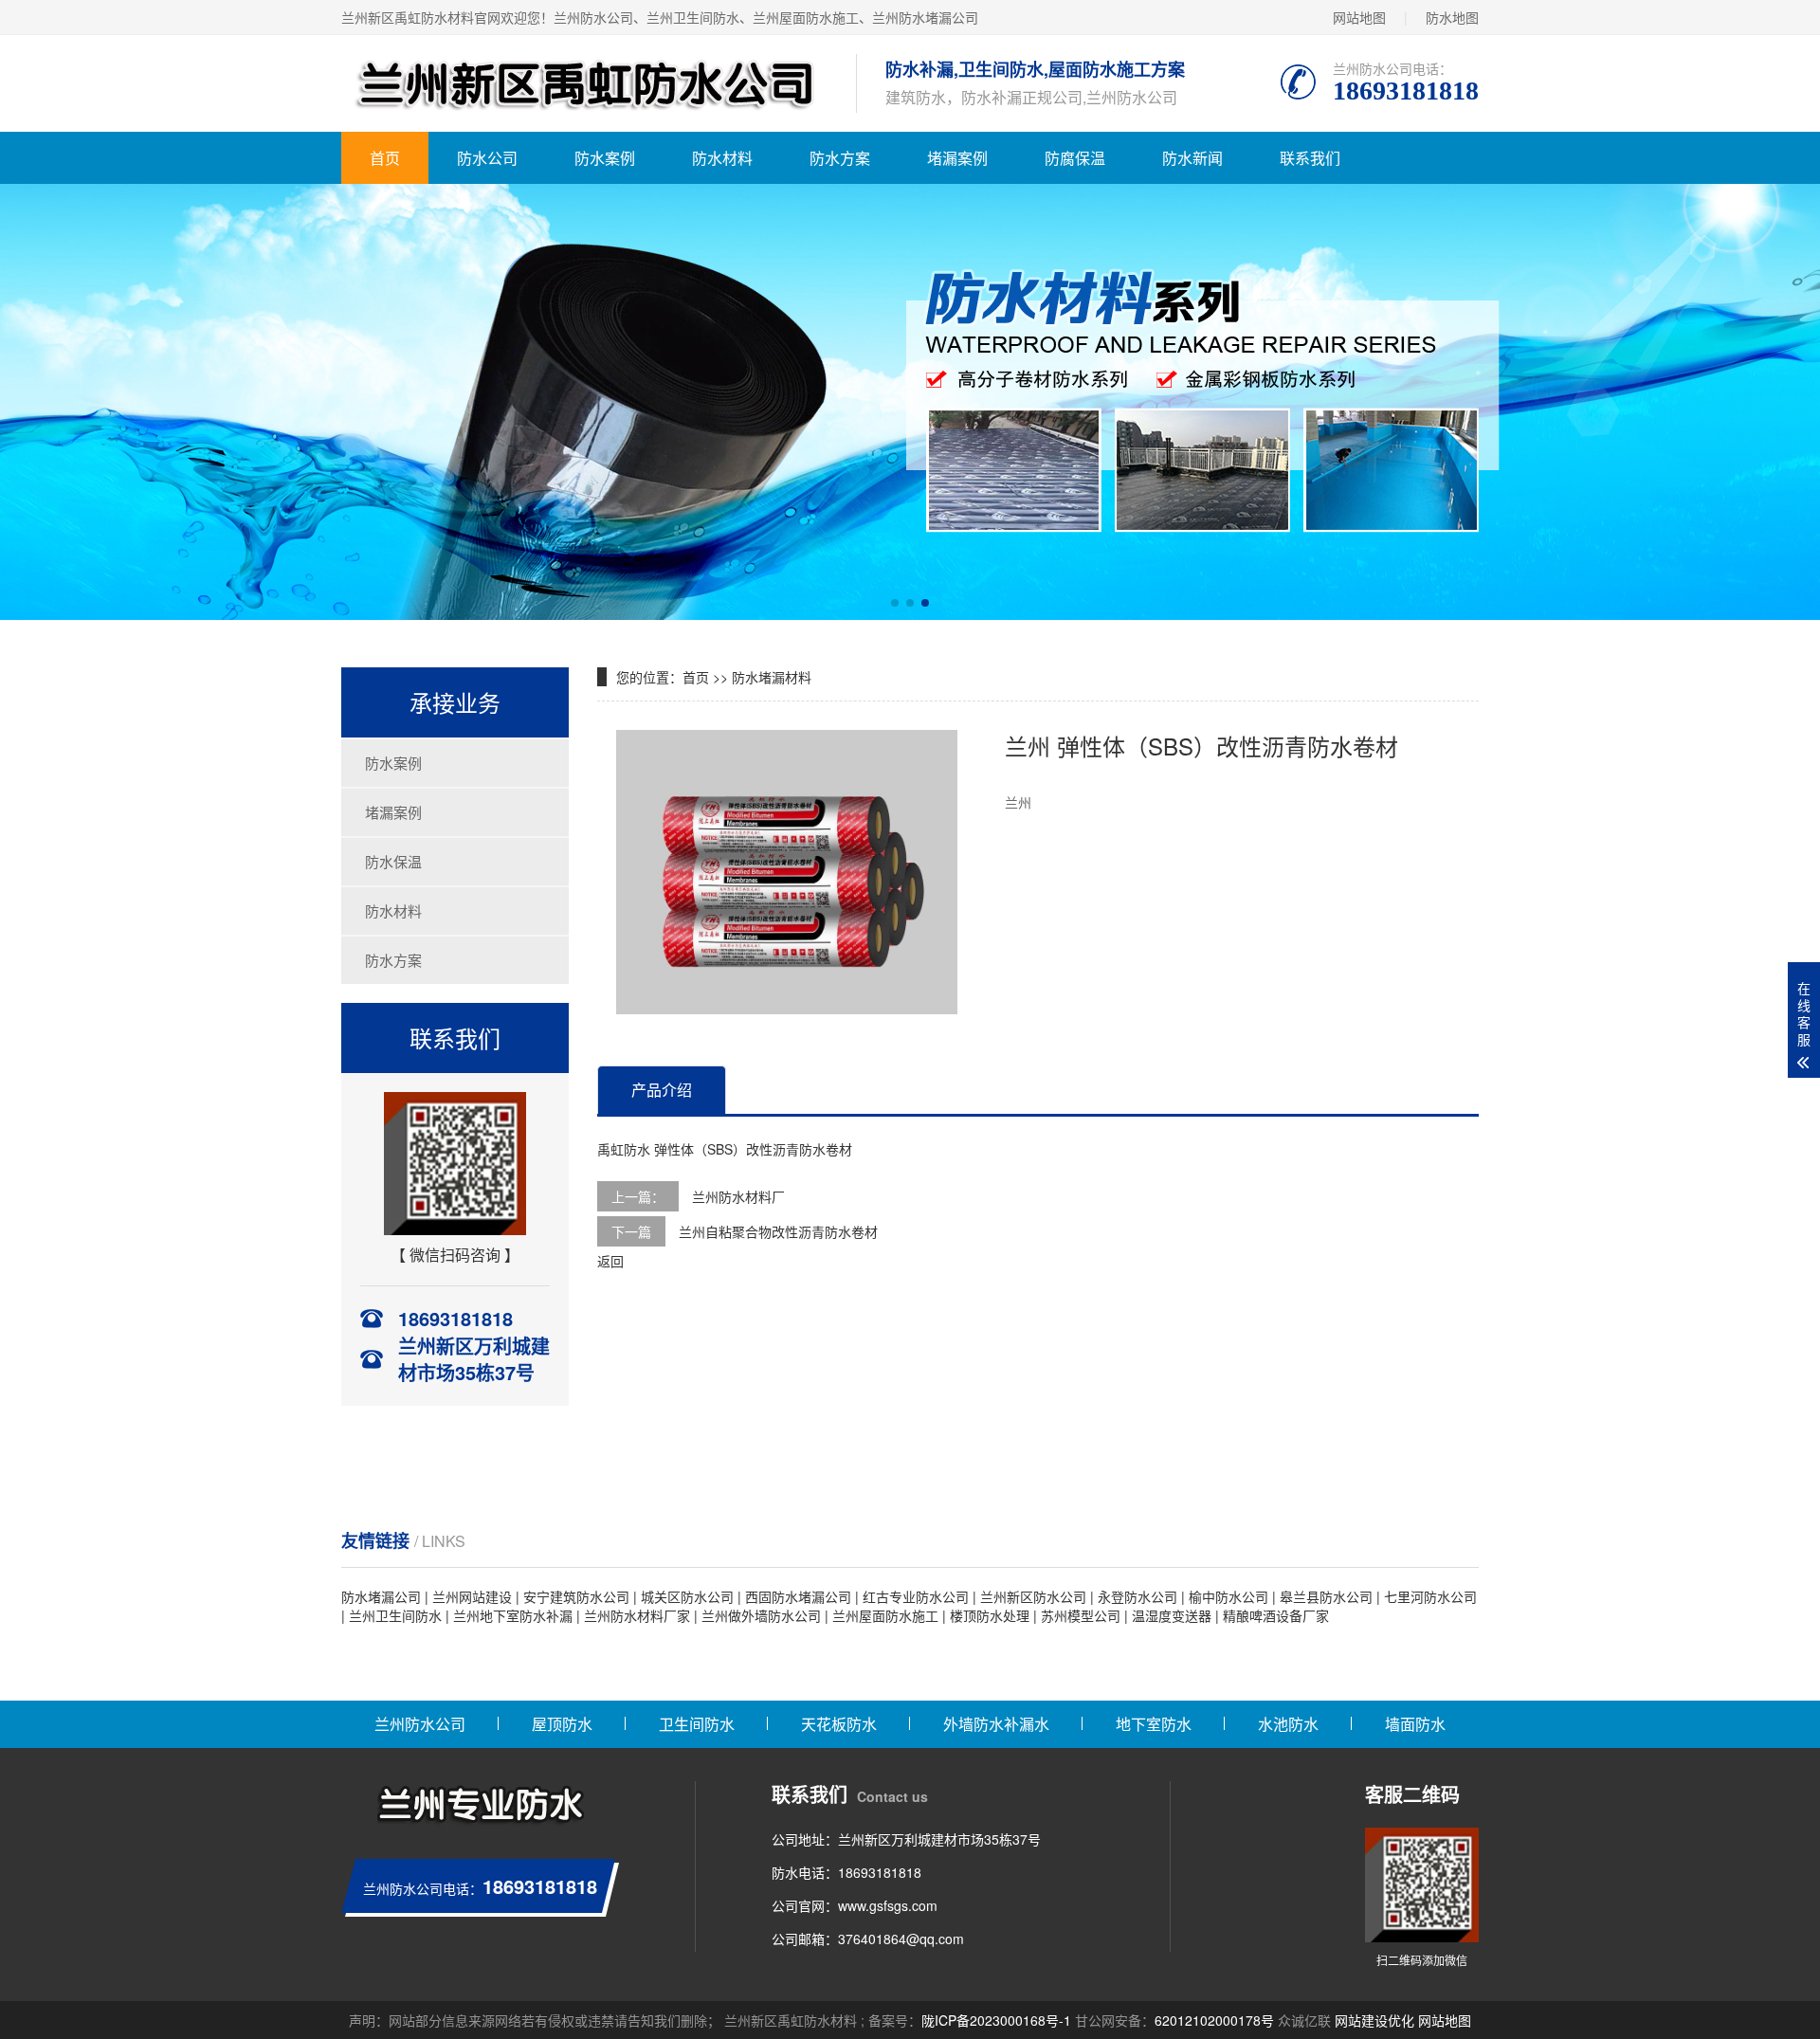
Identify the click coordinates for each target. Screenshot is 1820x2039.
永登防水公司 (1137, 1596)
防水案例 (605, 158)
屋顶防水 (562, 1724)
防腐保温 (1075, 158)
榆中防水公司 (1228, 1596)
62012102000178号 (1214, 2020)
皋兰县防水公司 (1326, 1596)
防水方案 (840, 158)
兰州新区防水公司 (1033, 1596)
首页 (385, 158)
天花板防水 (839, 1724)
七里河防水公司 (1430, 1596)
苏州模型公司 (1081, 1615)
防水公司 (487, 158)
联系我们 (1310, 158)
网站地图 (1359, 17)
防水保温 (393, 861)
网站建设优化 (1374, 2020)
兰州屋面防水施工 (885, 1615)
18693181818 (880, 1872)
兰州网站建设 (472, 1596)
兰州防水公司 (420, 1724)
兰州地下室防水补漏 (513, 1615)
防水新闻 (1192, 158)
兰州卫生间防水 (395, 1615)
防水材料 (722, 158)
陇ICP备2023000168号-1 (996, 2020)
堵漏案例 (957, 158)
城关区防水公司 (687, 1596)
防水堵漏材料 (772, 677)
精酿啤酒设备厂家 (1276, 1615)
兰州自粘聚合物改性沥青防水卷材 (778, 1231)
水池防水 (1288, 1724)
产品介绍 (662, 1090)
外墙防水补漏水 (996, 1724)
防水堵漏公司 (381, 1596)
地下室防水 (1154, 1724)
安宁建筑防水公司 (576, 1596)
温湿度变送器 (1172, 1615)
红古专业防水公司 (916, 1596)
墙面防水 (1415, 1724)
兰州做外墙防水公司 (761, 1615)
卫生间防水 (697, 1724)
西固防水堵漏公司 (798, 1596)
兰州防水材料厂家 (637, 1615)
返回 (610, 1261)
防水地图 (1452, 17)
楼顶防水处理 (990, 1615)
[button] (895, 603)
